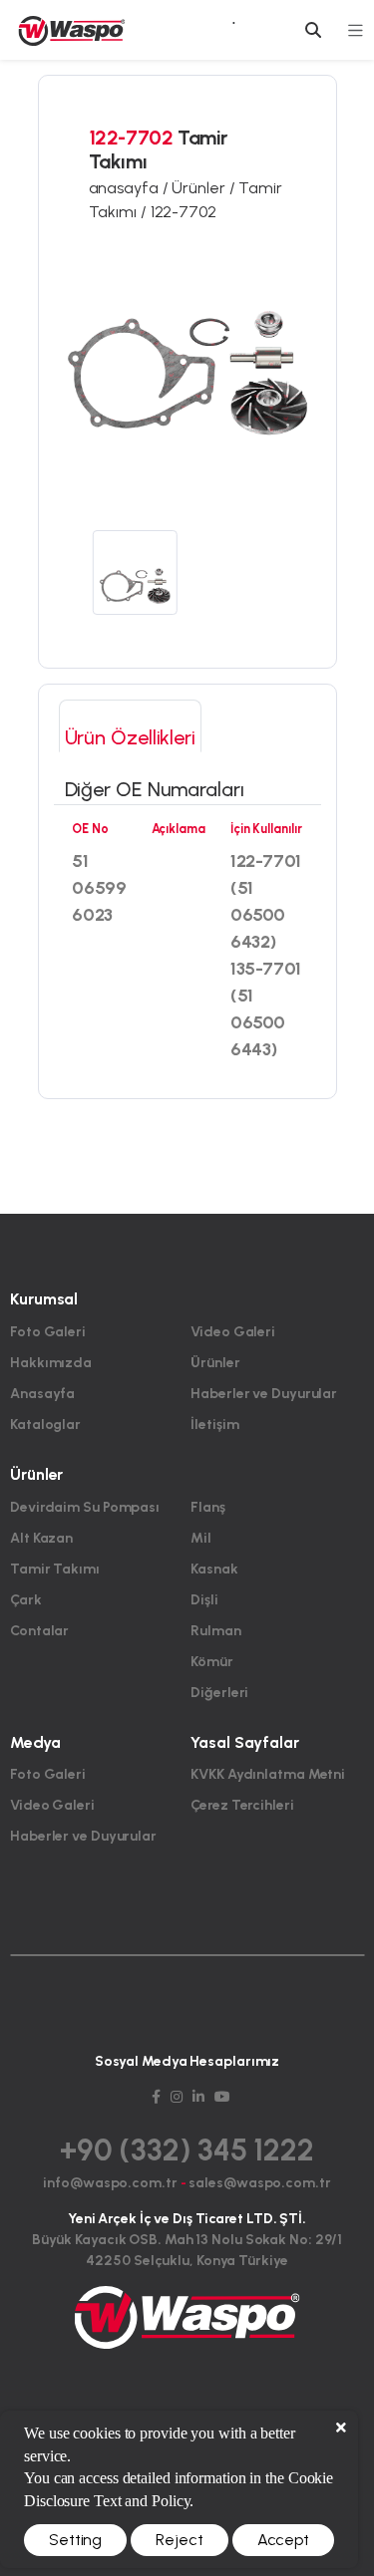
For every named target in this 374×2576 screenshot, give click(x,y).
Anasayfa (42, 1394)
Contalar (39, 1631)
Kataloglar (45, 1425)
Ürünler (215, 1363)
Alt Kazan (41, 1538)
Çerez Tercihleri (242, 1805)
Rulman (215, 1631)
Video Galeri (233, 1332)
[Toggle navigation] (355, 30)
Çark (26, 1600)
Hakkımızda (51, 1363)
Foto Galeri (48, 1332)
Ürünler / (205, 188)
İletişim (214, 1425)
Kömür (212, 1662)
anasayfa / (131, 188)
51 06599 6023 (99, 888)
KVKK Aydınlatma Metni (268, 1774)
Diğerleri (219, 1693)
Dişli (204, 1600)
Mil (201, 1538)
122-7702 (184, 212)
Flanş (208, 1507)
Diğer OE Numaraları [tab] (155, 789)
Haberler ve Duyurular (264, 1394)
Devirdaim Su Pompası (85, 1507)
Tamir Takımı (55, 1569)
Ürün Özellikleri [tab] (130, 737)
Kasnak (214, 1569)
